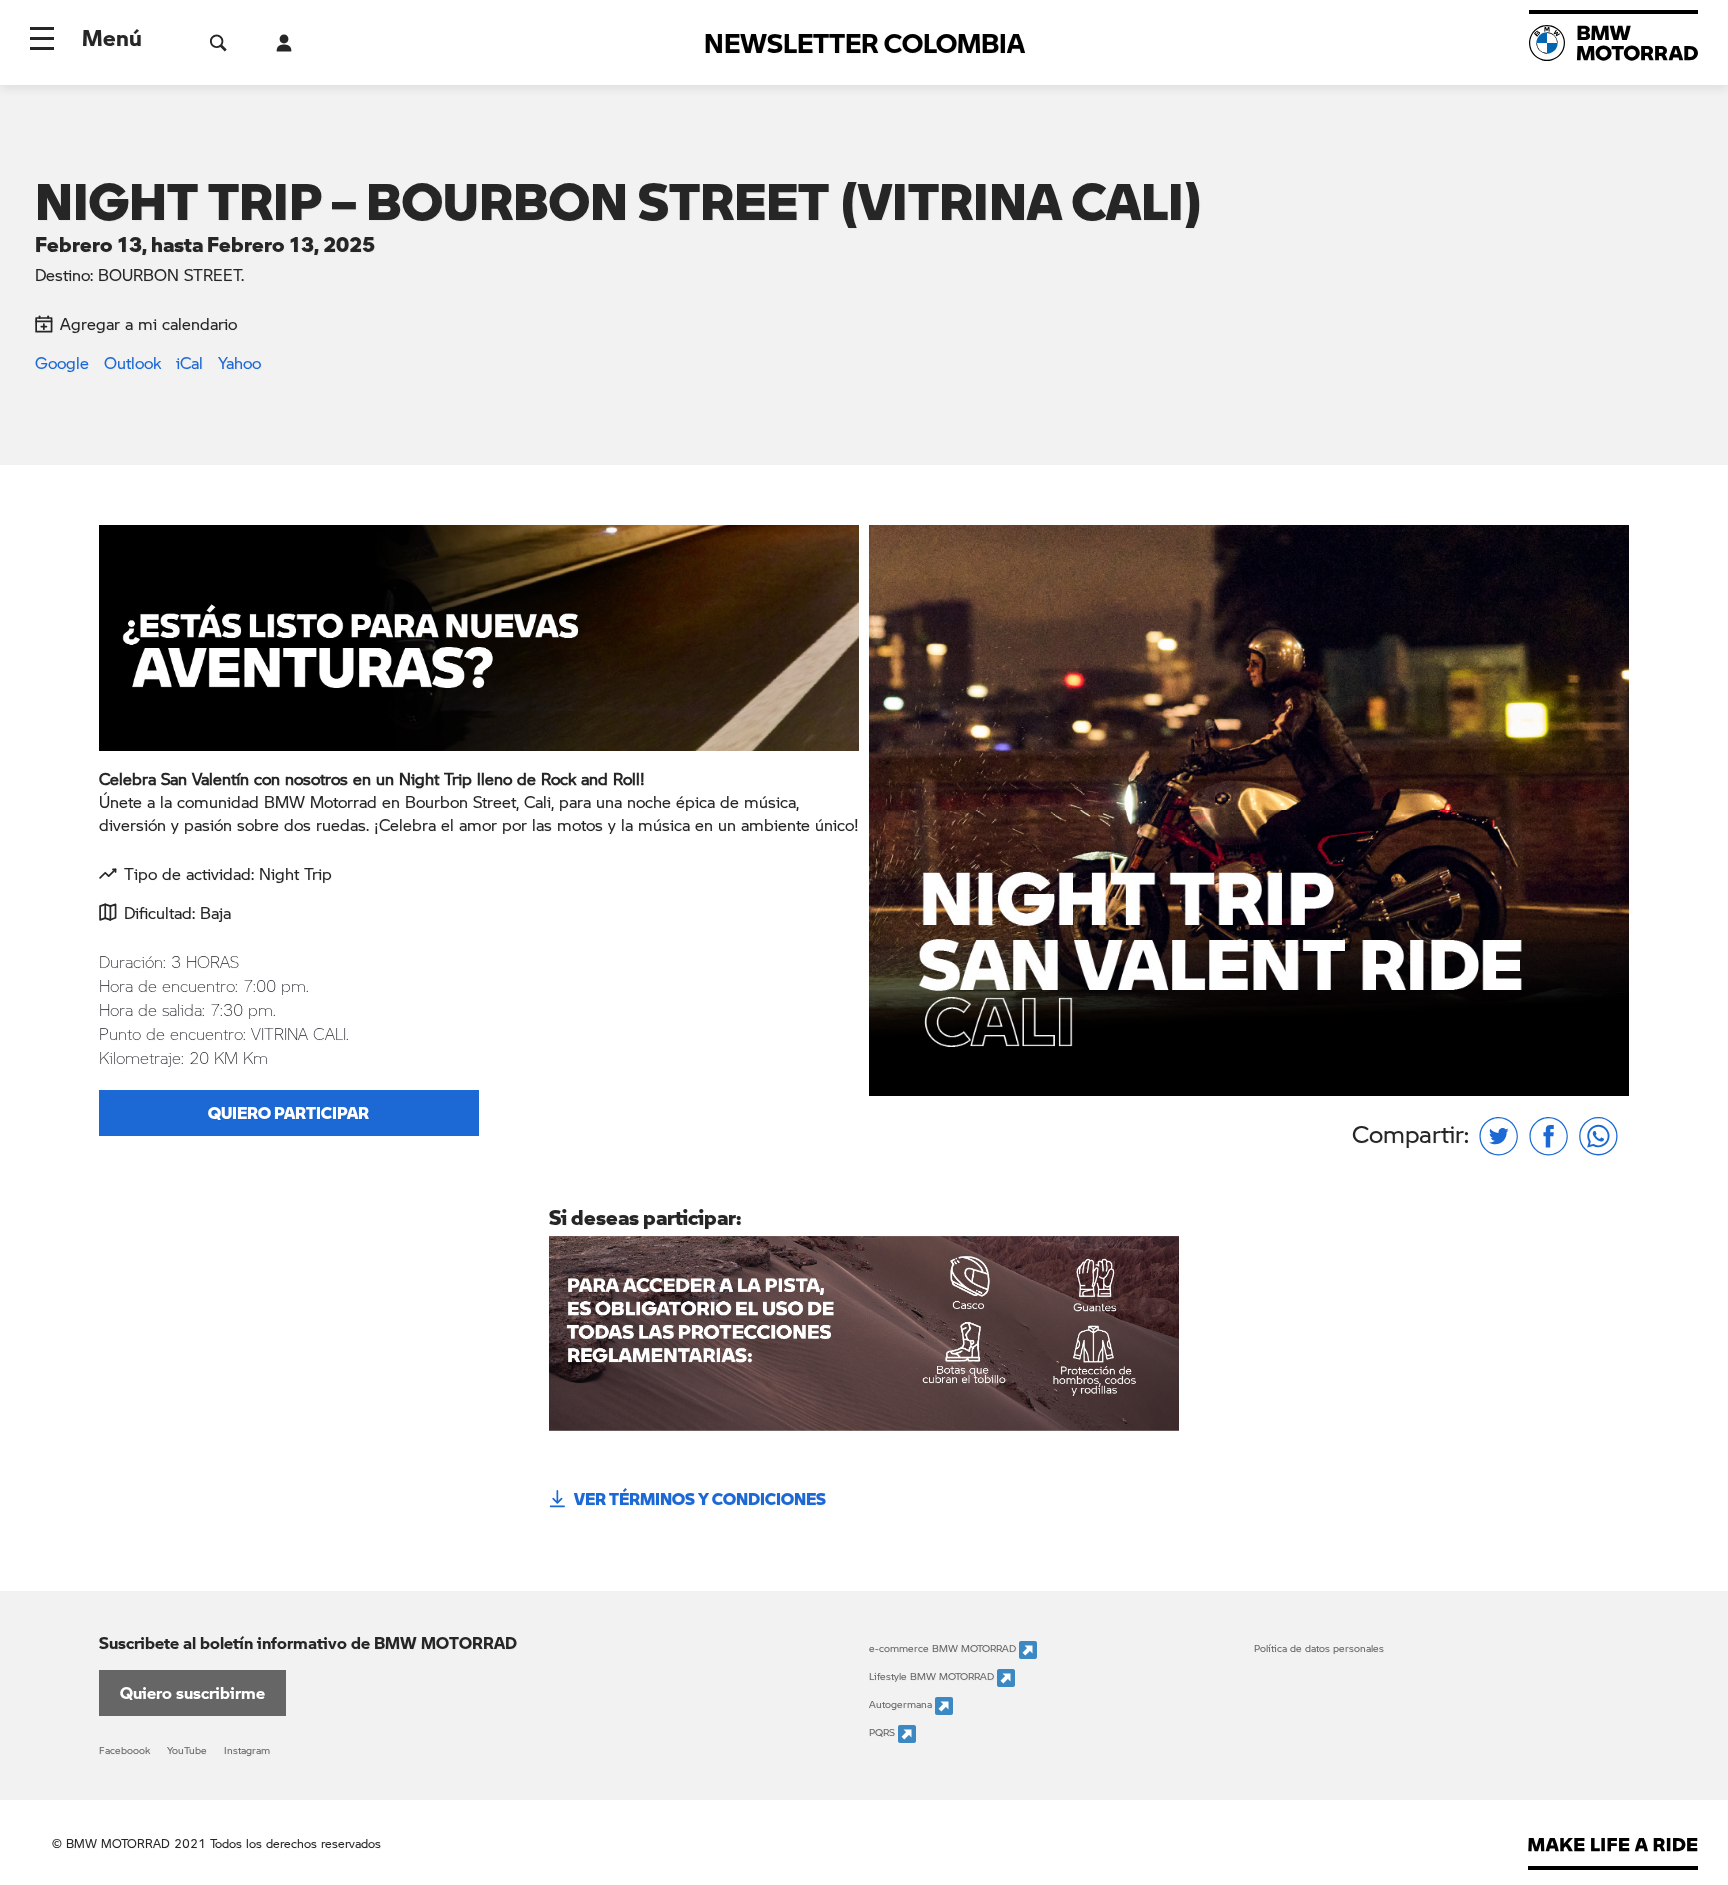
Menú (112, 37)
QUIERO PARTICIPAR (288, 1112)
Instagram (247, 1750)
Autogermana (902, 1705)
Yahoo (239, 362)
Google (62, 362)
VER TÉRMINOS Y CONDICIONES (700, 1498)
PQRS (883, 1733)
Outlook (132, 362)
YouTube (187, 1750)
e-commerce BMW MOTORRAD (944, 1649)
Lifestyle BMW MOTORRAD (933, 1677)
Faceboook (124, 1750)
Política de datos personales (1319, 1648)
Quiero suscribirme (192, 1692)
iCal (189, 362)
